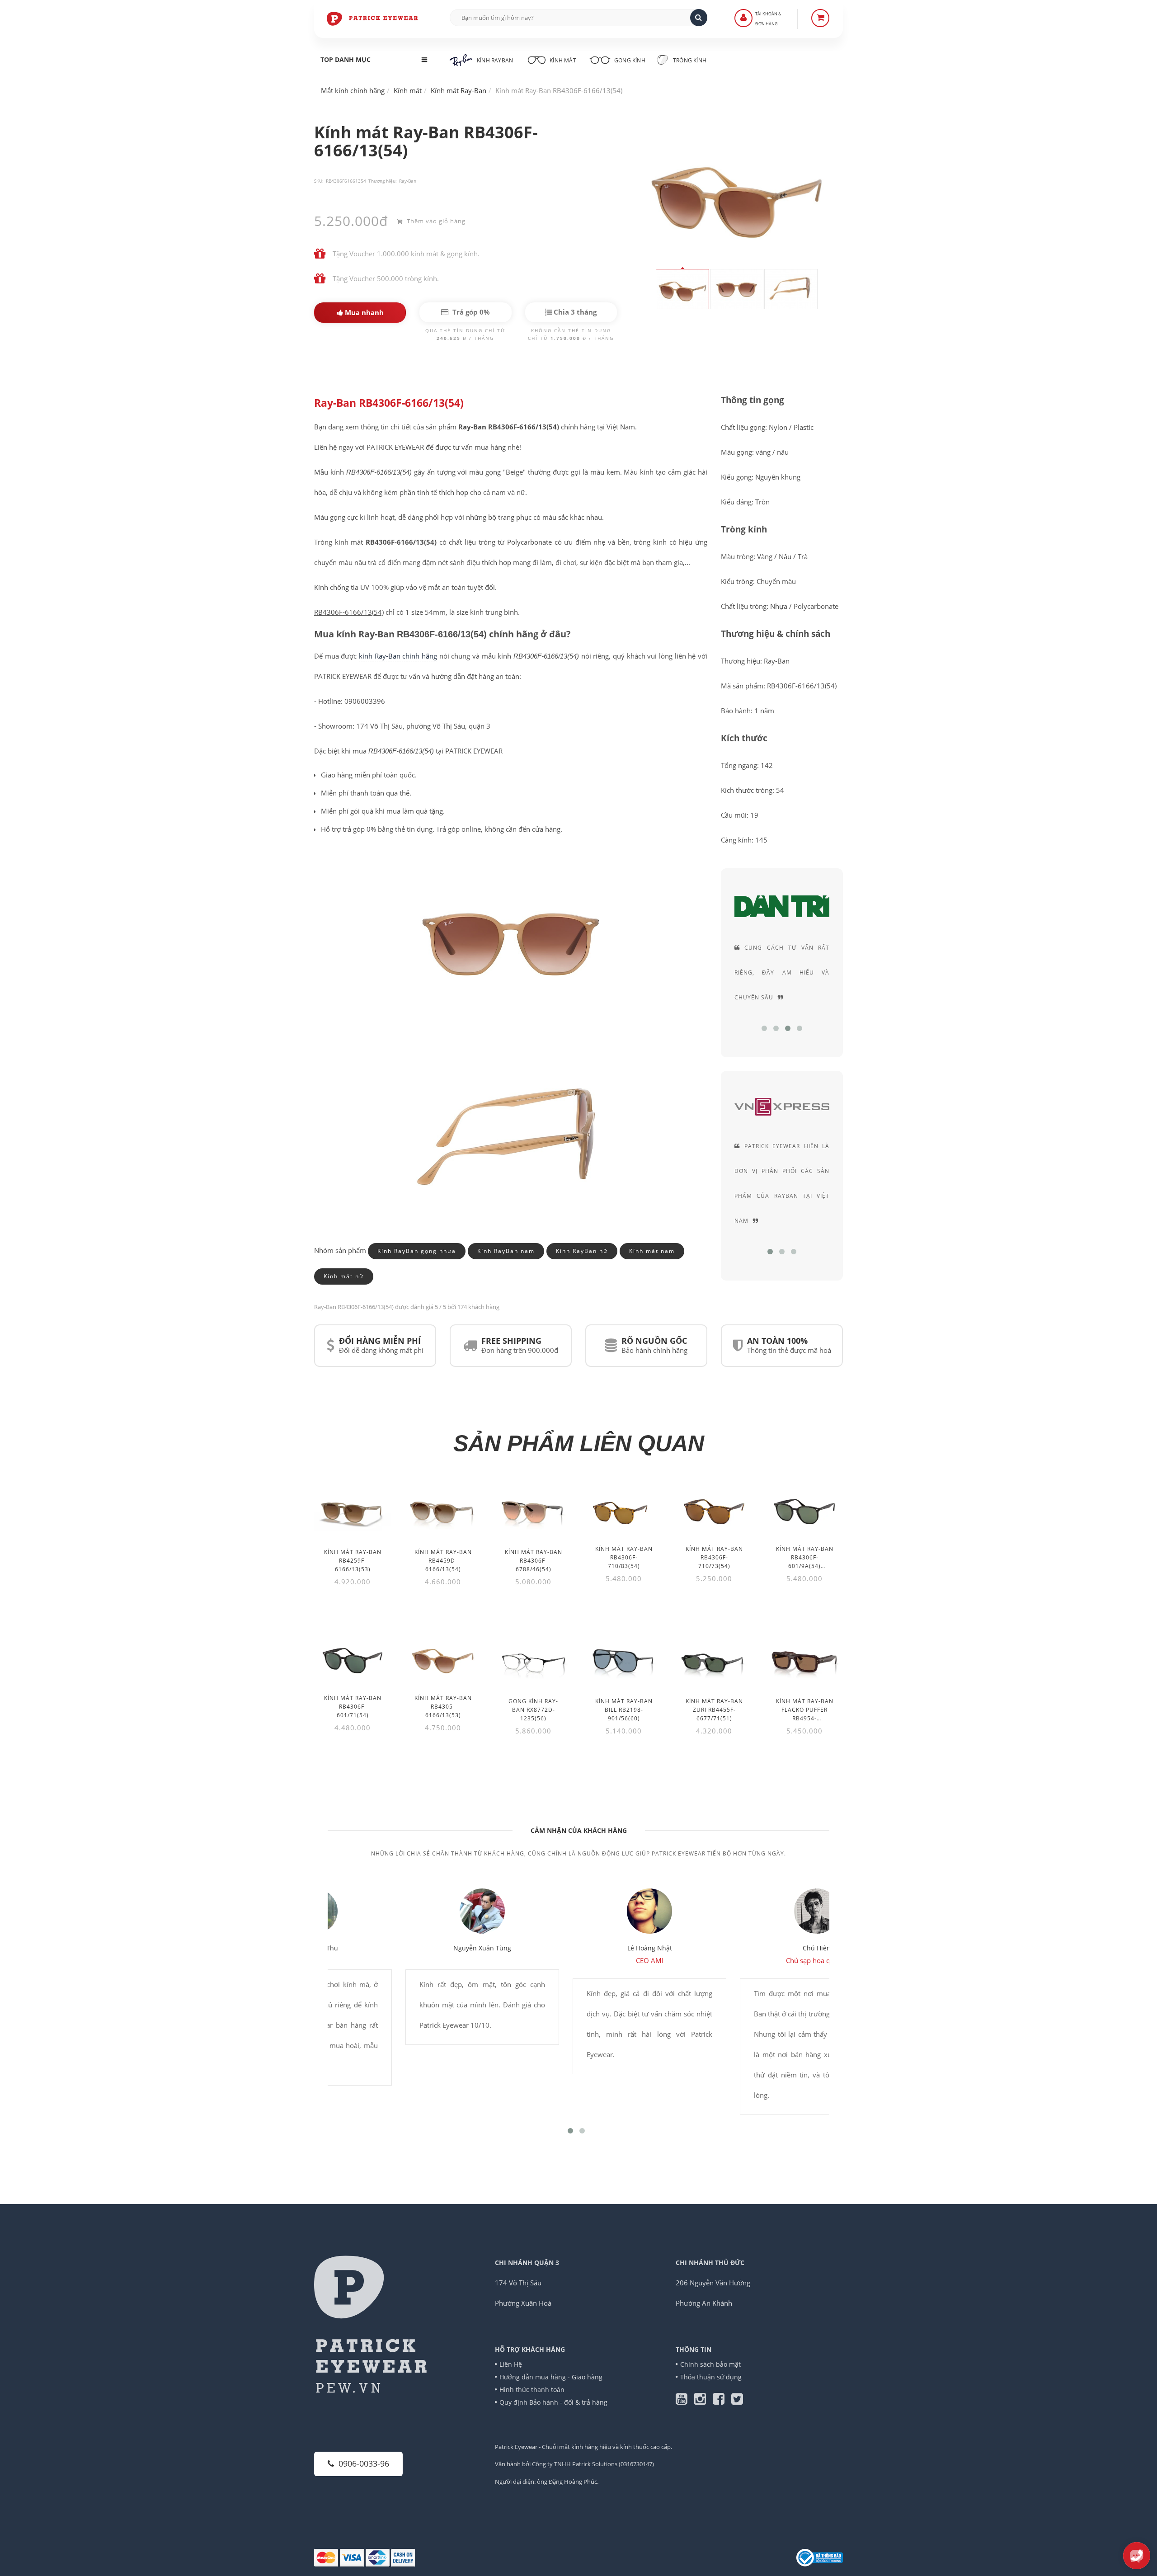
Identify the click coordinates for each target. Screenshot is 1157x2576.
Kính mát (563, 60)
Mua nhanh (363, 312)
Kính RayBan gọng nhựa (417, 1251)
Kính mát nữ (344, 1276)
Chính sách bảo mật (710, 2364)
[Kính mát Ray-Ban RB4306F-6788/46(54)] (533, 1511)
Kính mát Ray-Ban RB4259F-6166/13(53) (353, 1561)
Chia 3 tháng (574, 312)
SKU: (319, 181)
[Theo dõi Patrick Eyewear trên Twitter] (737, 2401)
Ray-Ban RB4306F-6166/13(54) (389, 403)
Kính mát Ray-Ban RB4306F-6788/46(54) (534, 1561)
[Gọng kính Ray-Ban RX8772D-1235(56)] (533, 1660)
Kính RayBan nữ (582, 1251)
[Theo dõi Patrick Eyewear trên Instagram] (703, 2401)
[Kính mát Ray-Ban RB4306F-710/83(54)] (624, 1509)
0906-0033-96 (364, 2463)
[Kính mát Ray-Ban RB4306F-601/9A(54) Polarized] (804, 1509)
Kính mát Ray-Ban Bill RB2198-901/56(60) (624, 1710)
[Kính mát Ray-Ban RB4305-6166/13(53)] (443, 1658)
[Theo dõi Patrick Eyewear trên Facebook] (722, 2401)
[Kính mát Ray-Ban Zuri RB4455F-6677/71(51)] (714, 1660)
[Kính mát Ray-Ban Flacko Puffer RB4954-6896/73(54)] (804, 1660)
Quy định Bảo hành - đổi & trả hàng (553, 2402)
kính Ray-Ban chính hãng (398, 656)
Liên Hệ (511, 2364)
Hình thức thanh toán (532, 2390)
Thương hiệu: (383, 181)
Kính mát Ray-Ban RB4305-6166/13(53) (443, 1707)
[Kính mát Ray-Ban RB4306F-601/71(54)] (353, 1658)
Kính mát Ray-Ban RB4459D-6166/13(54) (443, 1561)
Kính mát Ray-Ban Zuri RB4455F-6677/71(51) (714, 1710)
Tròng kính (689, 60)
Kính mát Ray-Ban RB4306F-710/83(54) (624, 1557)
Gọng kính (629, 60)
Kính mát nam (652, 1251)
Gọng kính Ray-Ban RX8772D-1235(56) (533, 1710)
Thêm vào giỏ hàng (435, 221)
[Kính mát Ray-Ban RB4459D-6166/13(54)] (443, 1511)
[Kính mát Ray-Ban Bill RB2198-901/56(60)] (624, 1660)
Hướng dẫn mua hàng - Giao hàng (551, 2377)
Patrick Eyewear (516, 2447)
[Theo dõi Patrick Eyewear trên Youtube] (685, 2401)
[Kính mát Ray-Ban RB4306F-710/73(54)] (714, 1509)
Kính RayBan (495, 60)
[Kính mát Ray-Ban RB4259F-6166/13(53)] (353, 1511)
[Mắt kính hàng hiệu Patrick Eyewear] (373, 18)
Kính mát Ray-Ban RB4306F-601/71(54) (353, 1707)
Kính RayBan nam (506, 1251)
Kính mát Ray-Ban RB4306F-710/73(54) (714, 1557)
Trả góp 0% (470, 312)
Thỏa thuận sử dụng (711, 2377)
